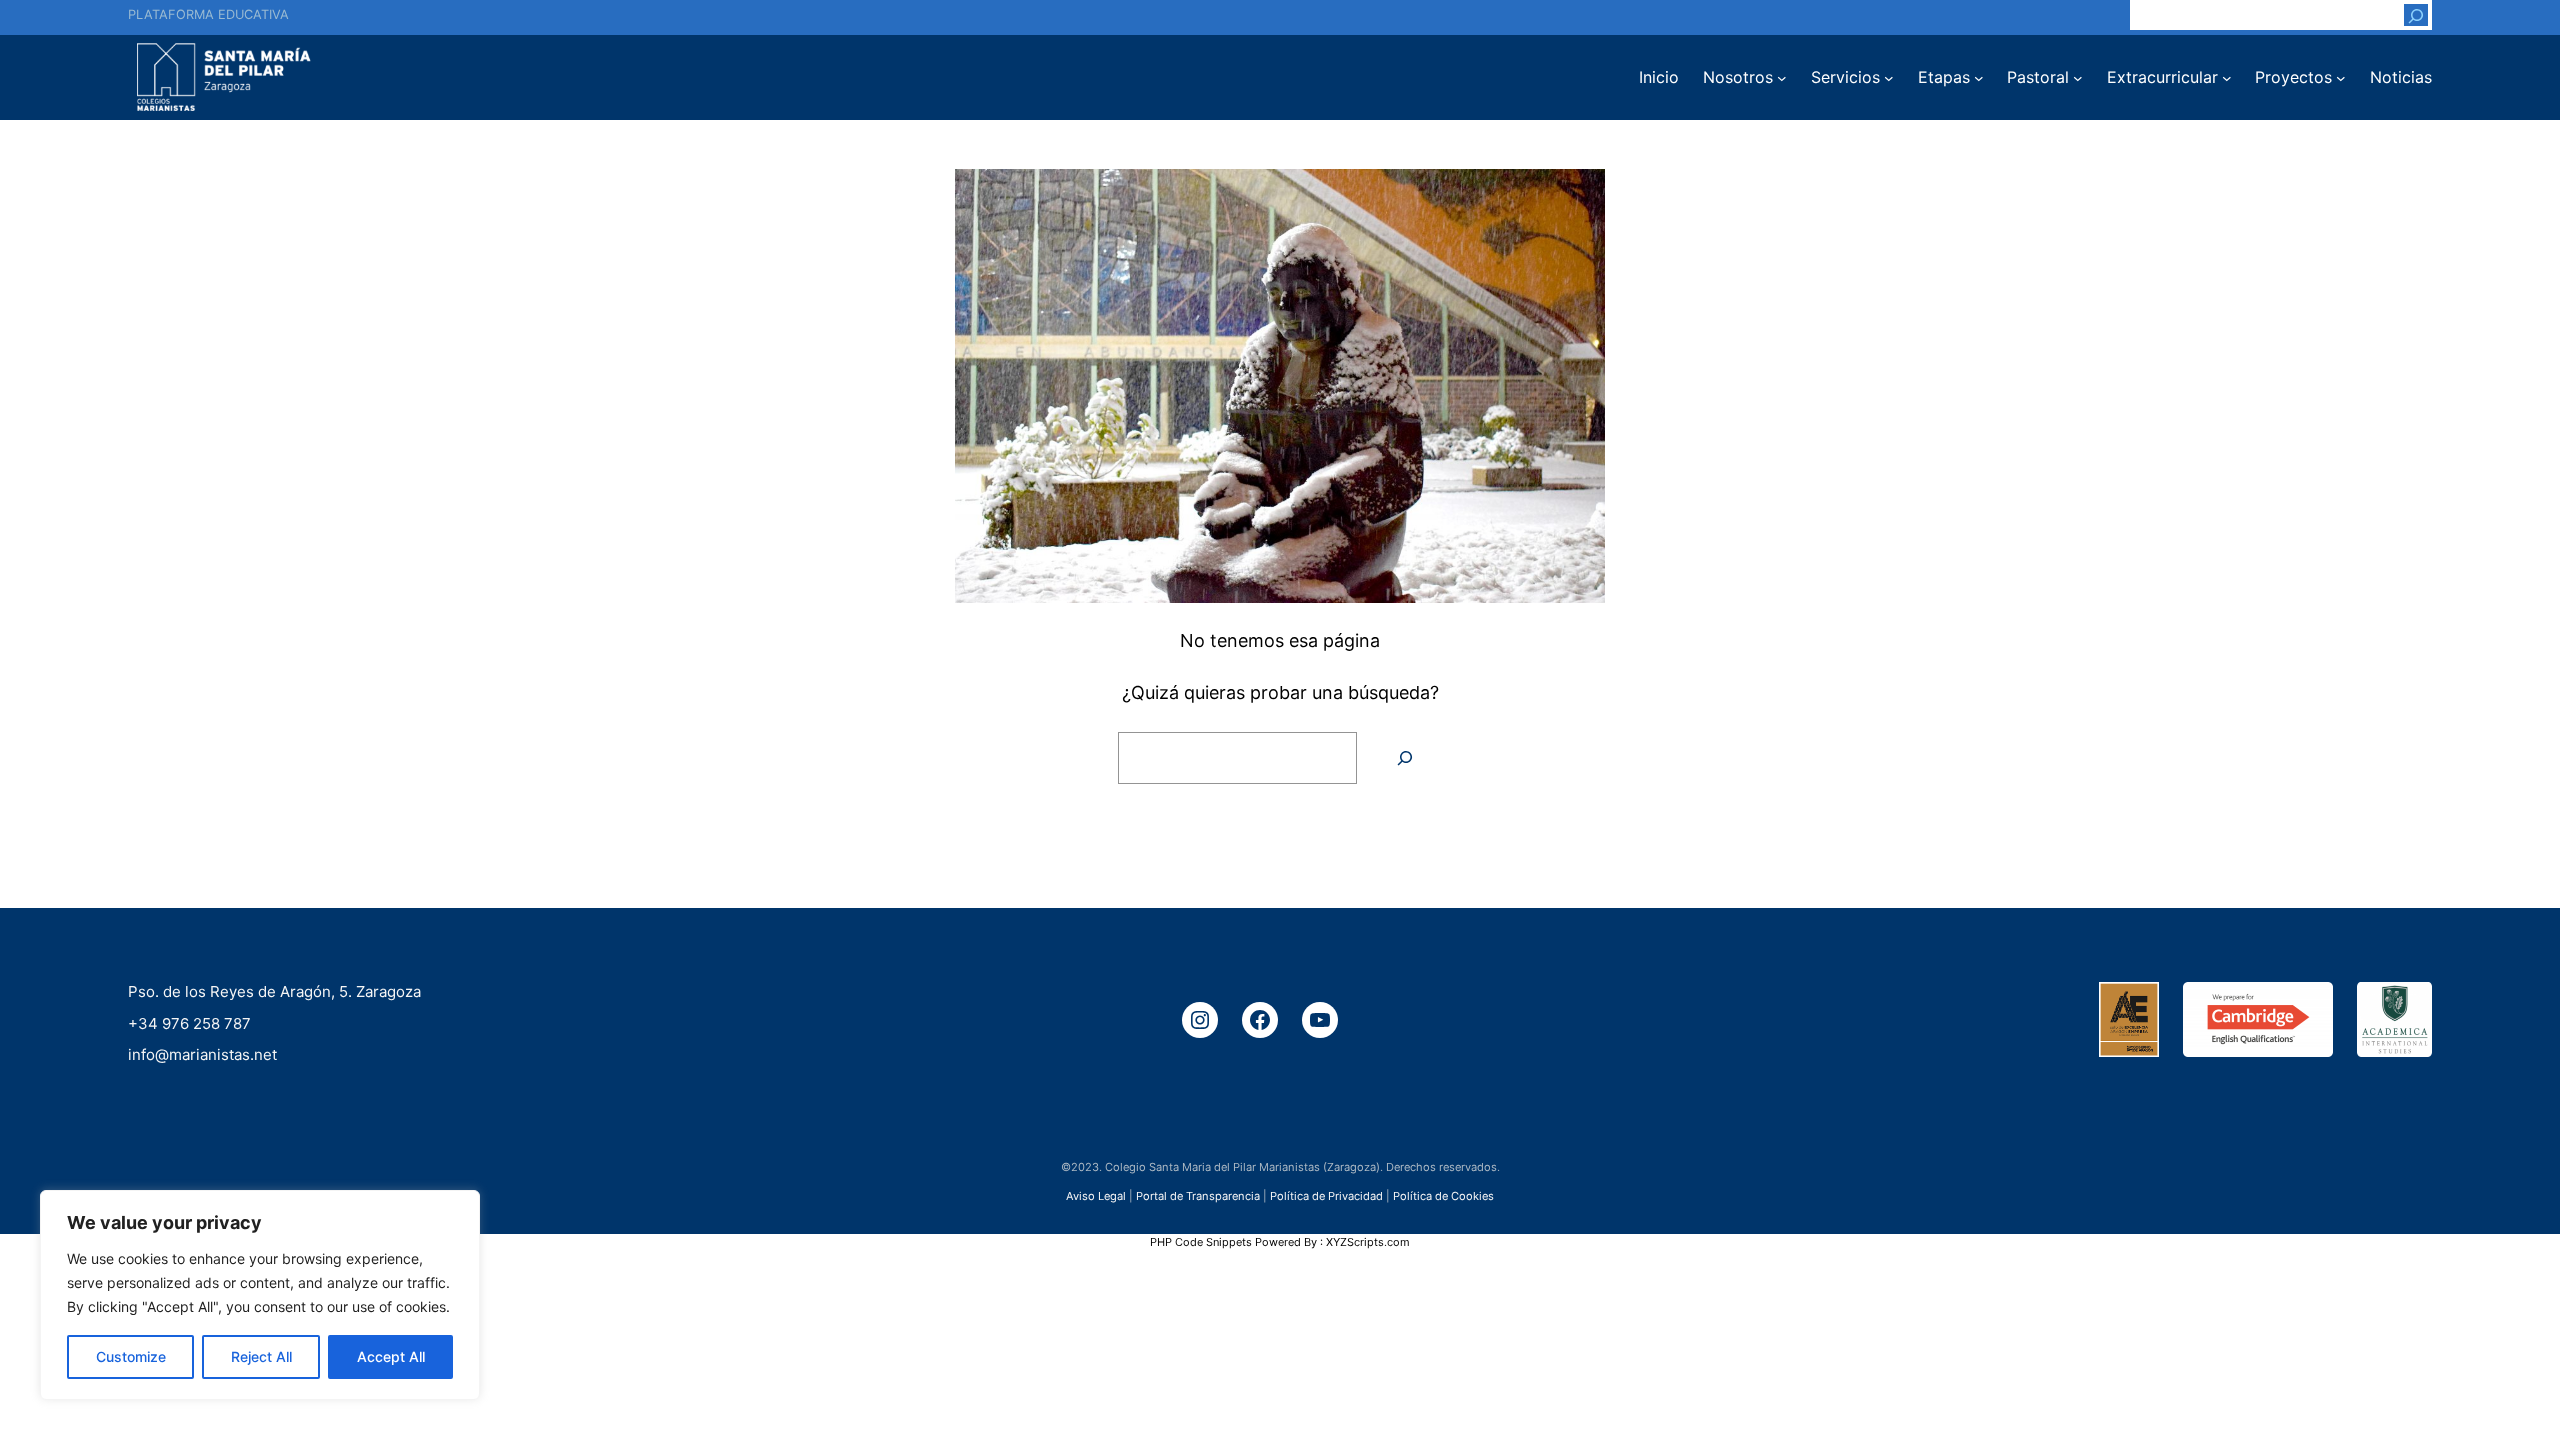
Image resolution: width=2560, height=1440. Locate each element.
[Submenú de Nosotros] (1782, 78)
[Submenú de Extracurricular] (2227, 78)
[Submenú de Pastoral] (2078, 78)
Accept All (391, 1356)
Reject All (261, 1356)
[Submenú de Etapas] (1979, 78)
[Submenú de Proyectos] (2341, 78)
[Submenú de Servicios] (1889, 78)
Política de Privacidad (1326, 1195)
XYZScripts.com (1368, 1242)
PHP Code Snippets (1201, 1242)
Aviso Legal (1096, 1195)
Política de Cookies (1443, 1195)
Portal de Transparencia (1198, 1195)
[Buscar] (2416, 15)
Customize (131, 1356)
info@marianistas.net (202, 1054)
